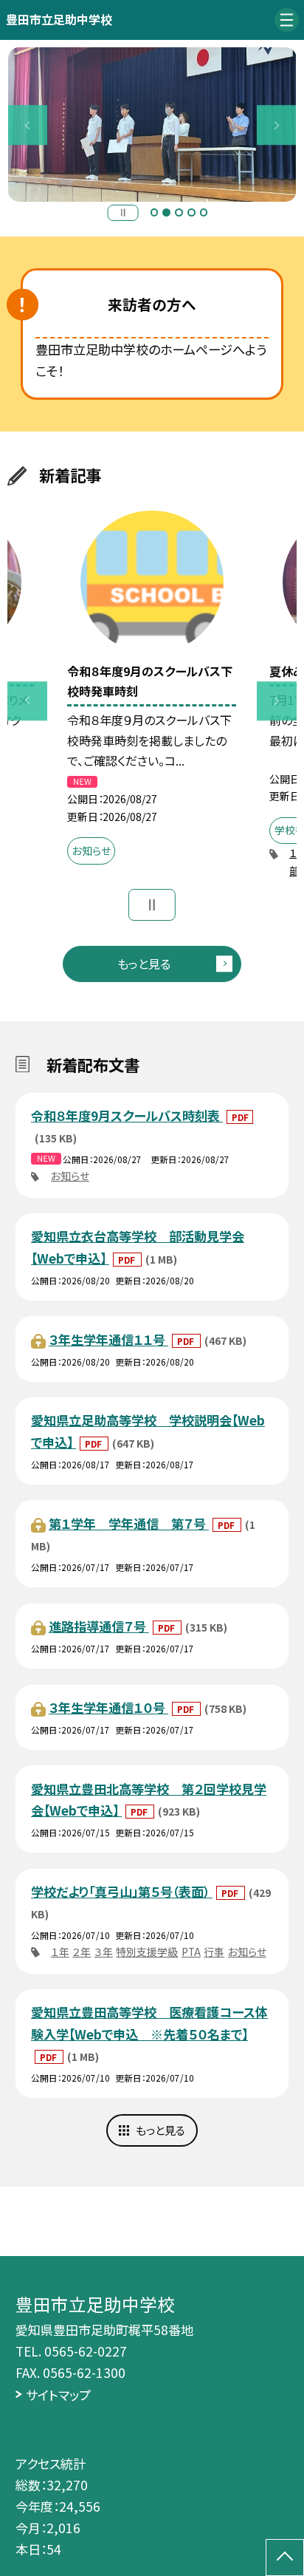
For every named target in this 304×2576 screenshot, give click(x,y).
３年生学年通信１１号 (108, 1339)
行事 (214, 1952)
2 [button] (166, 212)
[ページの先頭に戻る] (285, 2558)
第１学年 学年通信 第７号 (129, 1523)
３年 (104, 1952)
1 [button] (155, 212)
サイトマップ (58, 2395)
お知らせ (70, 1176)
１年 (60, 1952)
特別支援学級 (147, 1952)
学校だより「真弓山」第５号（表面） (122, 1891)
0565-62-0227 (86, 2351)
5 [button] (204, 212)
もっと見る (144, 964)
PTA (191, 1952)
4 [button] (191, 212)
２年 (82, 1952)
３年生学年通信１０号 (108, 1707)
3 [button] (179, 212)
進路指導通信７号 (99, 1626)
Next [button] (277, 125)
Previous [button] (28, 125)
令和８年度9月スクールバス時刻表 (127, 1115)
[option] (152, 125)
